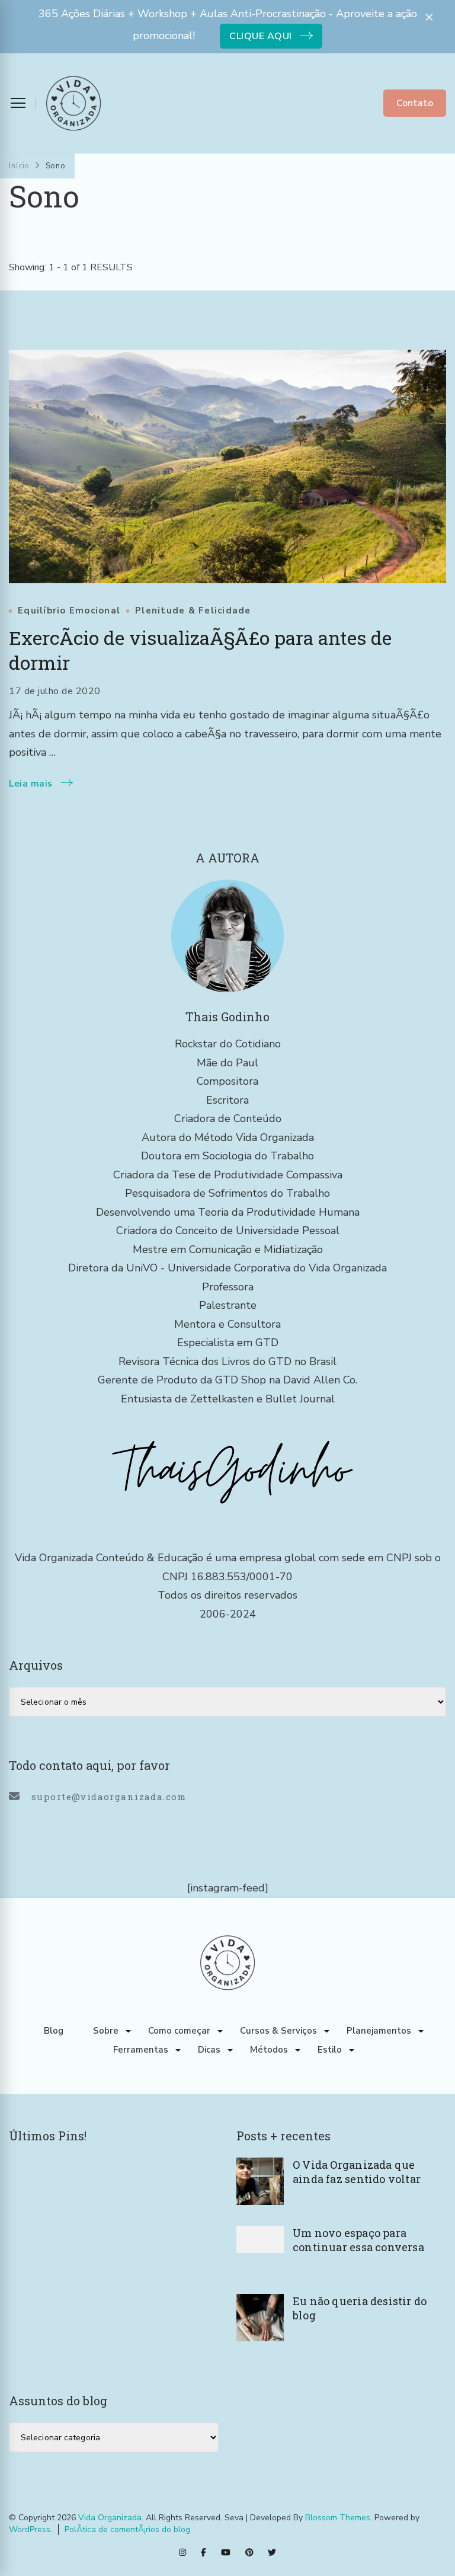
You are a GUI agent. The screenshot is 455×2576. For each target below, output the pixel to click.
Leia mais (31, 784)
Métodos (269, 2050)
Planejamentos (379, 2031)
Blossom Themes (338, 2518)
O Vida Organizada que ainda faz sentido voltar (357, 2172)
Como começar (179, 2031)
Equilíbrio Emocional (69, 611)
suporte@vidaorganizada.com (109, 1797)
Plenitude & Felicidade (193, 611)
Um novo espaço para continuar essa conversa (358, 2240)
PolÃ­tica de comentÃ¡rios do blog (127, 2529)
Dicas (209, 2050)
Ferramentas (141, 2050)
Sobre (106, 2031)
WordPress (30, 2529)
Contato (415, 103)
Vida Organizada (110, 2518)
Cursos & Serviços (278, 2031)
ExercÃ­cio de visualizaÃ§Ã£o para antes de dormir (200, 650)
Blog (54, 2031)
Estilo (330, 2050)
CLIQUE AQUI (261, 36)
